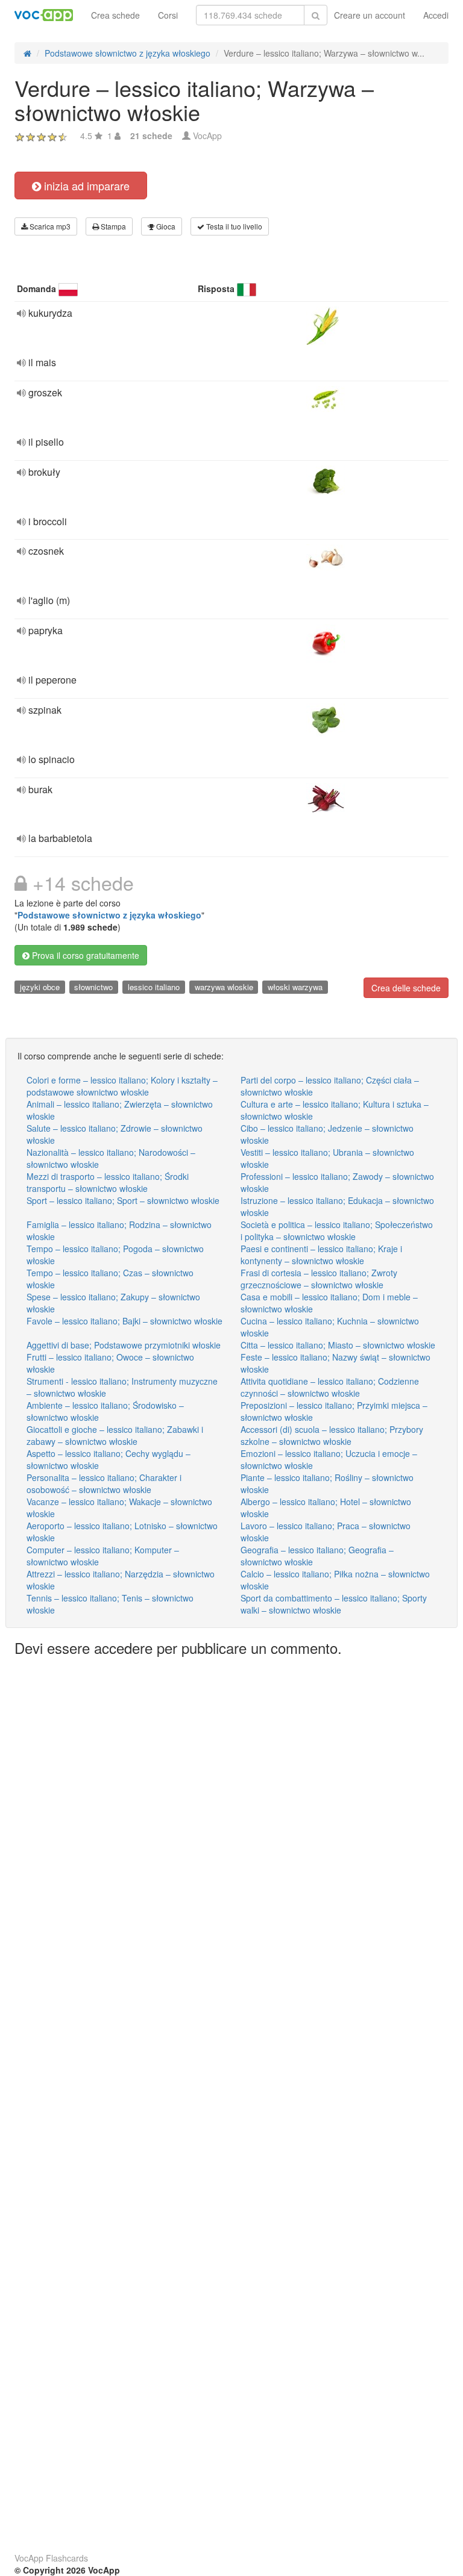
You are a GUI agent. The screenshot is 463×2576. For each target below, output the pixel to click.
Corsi (168, 15)
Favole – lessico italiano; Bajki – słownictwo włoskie (124, 1321)
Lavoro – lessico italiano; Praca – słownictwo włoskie (326, 1532)
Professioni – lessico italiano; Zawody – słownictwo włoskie (337, 1182)
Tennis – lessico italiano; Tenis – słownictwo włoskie (110, 1604)
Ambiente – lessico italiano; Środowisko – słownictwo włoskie (105, 1411)
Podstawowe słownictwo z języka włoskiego (109, 915)
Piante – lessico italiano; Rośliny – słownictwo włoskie (327, 1483)
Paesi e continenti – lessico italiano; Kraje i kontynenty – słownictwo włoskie (321, 1255)
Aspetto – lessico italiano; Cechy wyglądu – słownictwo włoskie (109, 1459)
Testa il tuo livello (233, 226)
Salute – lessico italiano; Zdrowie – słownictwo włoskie (115, 1134)
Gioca (165, 226)
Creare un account (370, 15)
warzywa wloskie (224, 987)
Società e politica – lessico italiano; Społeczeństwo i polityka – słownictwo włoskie (337, 1230)
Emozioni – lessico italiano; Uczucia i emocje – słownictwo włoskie (329, 1459)
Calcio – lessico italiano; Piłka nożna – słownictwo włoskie (335, 1580)
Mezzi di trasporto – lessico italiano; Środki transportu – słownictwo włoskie (108, 1182)
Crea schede (115, 15)
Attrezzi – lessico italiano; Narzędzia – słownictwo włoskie (121, 1580)
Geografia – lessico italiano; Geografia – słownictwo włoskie (317, 1556)
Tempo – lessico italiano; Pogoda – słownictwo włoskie (115, 1255)
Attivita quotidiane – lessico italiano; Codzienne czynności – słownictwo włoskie (330, 1387)
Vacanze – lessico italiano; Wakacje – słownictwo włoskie (119, 1508)
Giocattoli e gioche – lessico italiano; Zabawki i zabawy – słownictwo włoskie (115, 1435)
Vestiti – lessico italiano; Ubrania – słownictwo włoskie (327, 1158)
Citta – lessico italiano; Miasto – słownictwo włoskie (338, 1345)
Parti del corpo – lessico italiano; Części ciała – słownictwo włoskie (330, 1086)
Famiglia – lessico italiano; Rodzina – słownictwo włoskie (119, 1230)
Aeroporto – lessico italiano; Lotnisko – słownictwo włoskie (122, 1532)
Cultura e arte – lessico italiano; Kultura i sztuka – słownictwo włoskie (335, 1110)
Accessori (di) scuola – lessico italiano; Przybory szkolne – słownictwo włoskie (332, 1435)
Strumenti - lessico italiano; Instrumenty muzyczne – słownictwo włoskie (122, 1387)
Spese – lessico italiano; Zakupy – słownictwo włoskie (113, 1303)
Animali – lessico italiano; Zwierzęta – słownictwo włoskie (120, 1110)
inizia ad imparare (85, 186)
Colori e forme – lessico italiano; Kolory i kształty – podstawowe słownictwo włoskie (122, 1086)
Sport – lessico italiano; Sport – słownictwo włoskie (123, 1200)
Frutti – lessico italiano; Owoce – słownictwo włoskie (110, 1363)
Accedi (436, 15)
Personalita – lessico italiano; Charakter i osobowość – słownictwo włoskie (104, 1483)
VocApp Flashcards (51, 2558)
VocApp (207, 136)
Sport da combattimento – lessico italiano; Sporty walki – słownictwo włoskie (334, 1604)
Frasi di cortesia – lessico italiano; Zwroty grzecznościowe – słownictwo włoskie (319, 1279)
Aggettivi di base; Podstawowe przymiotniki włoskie (124, 1345)
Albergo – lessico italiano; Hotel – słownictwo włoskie (326, 1508)
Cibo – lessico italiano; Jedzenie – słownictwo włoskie (327, 1134)
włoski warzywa (295, 987)
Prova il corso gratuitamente (84, 955)
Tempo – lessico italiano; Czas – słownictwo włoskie (110, 1279)
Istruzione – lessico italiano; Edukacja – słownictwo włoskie (337, 1206)
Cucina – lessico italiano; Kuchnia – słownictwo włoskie (330, 1327)
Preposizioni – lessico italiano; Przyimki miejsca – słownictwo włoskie (334, 1411)
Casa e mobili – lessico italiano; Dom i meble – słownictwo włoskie (329, 1303)
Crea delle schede (406, 988)
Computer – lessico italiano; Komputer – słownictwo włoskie (103, 1556)
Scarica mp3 (49, 226)
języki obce (40, 987)
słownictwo (93, 987)
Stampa (112, 226)
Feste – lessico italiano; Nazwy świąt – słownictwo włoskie (335, 1363)
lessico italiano (154, 987)
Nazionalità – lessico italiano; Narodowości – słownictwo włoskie (111, 1158)
